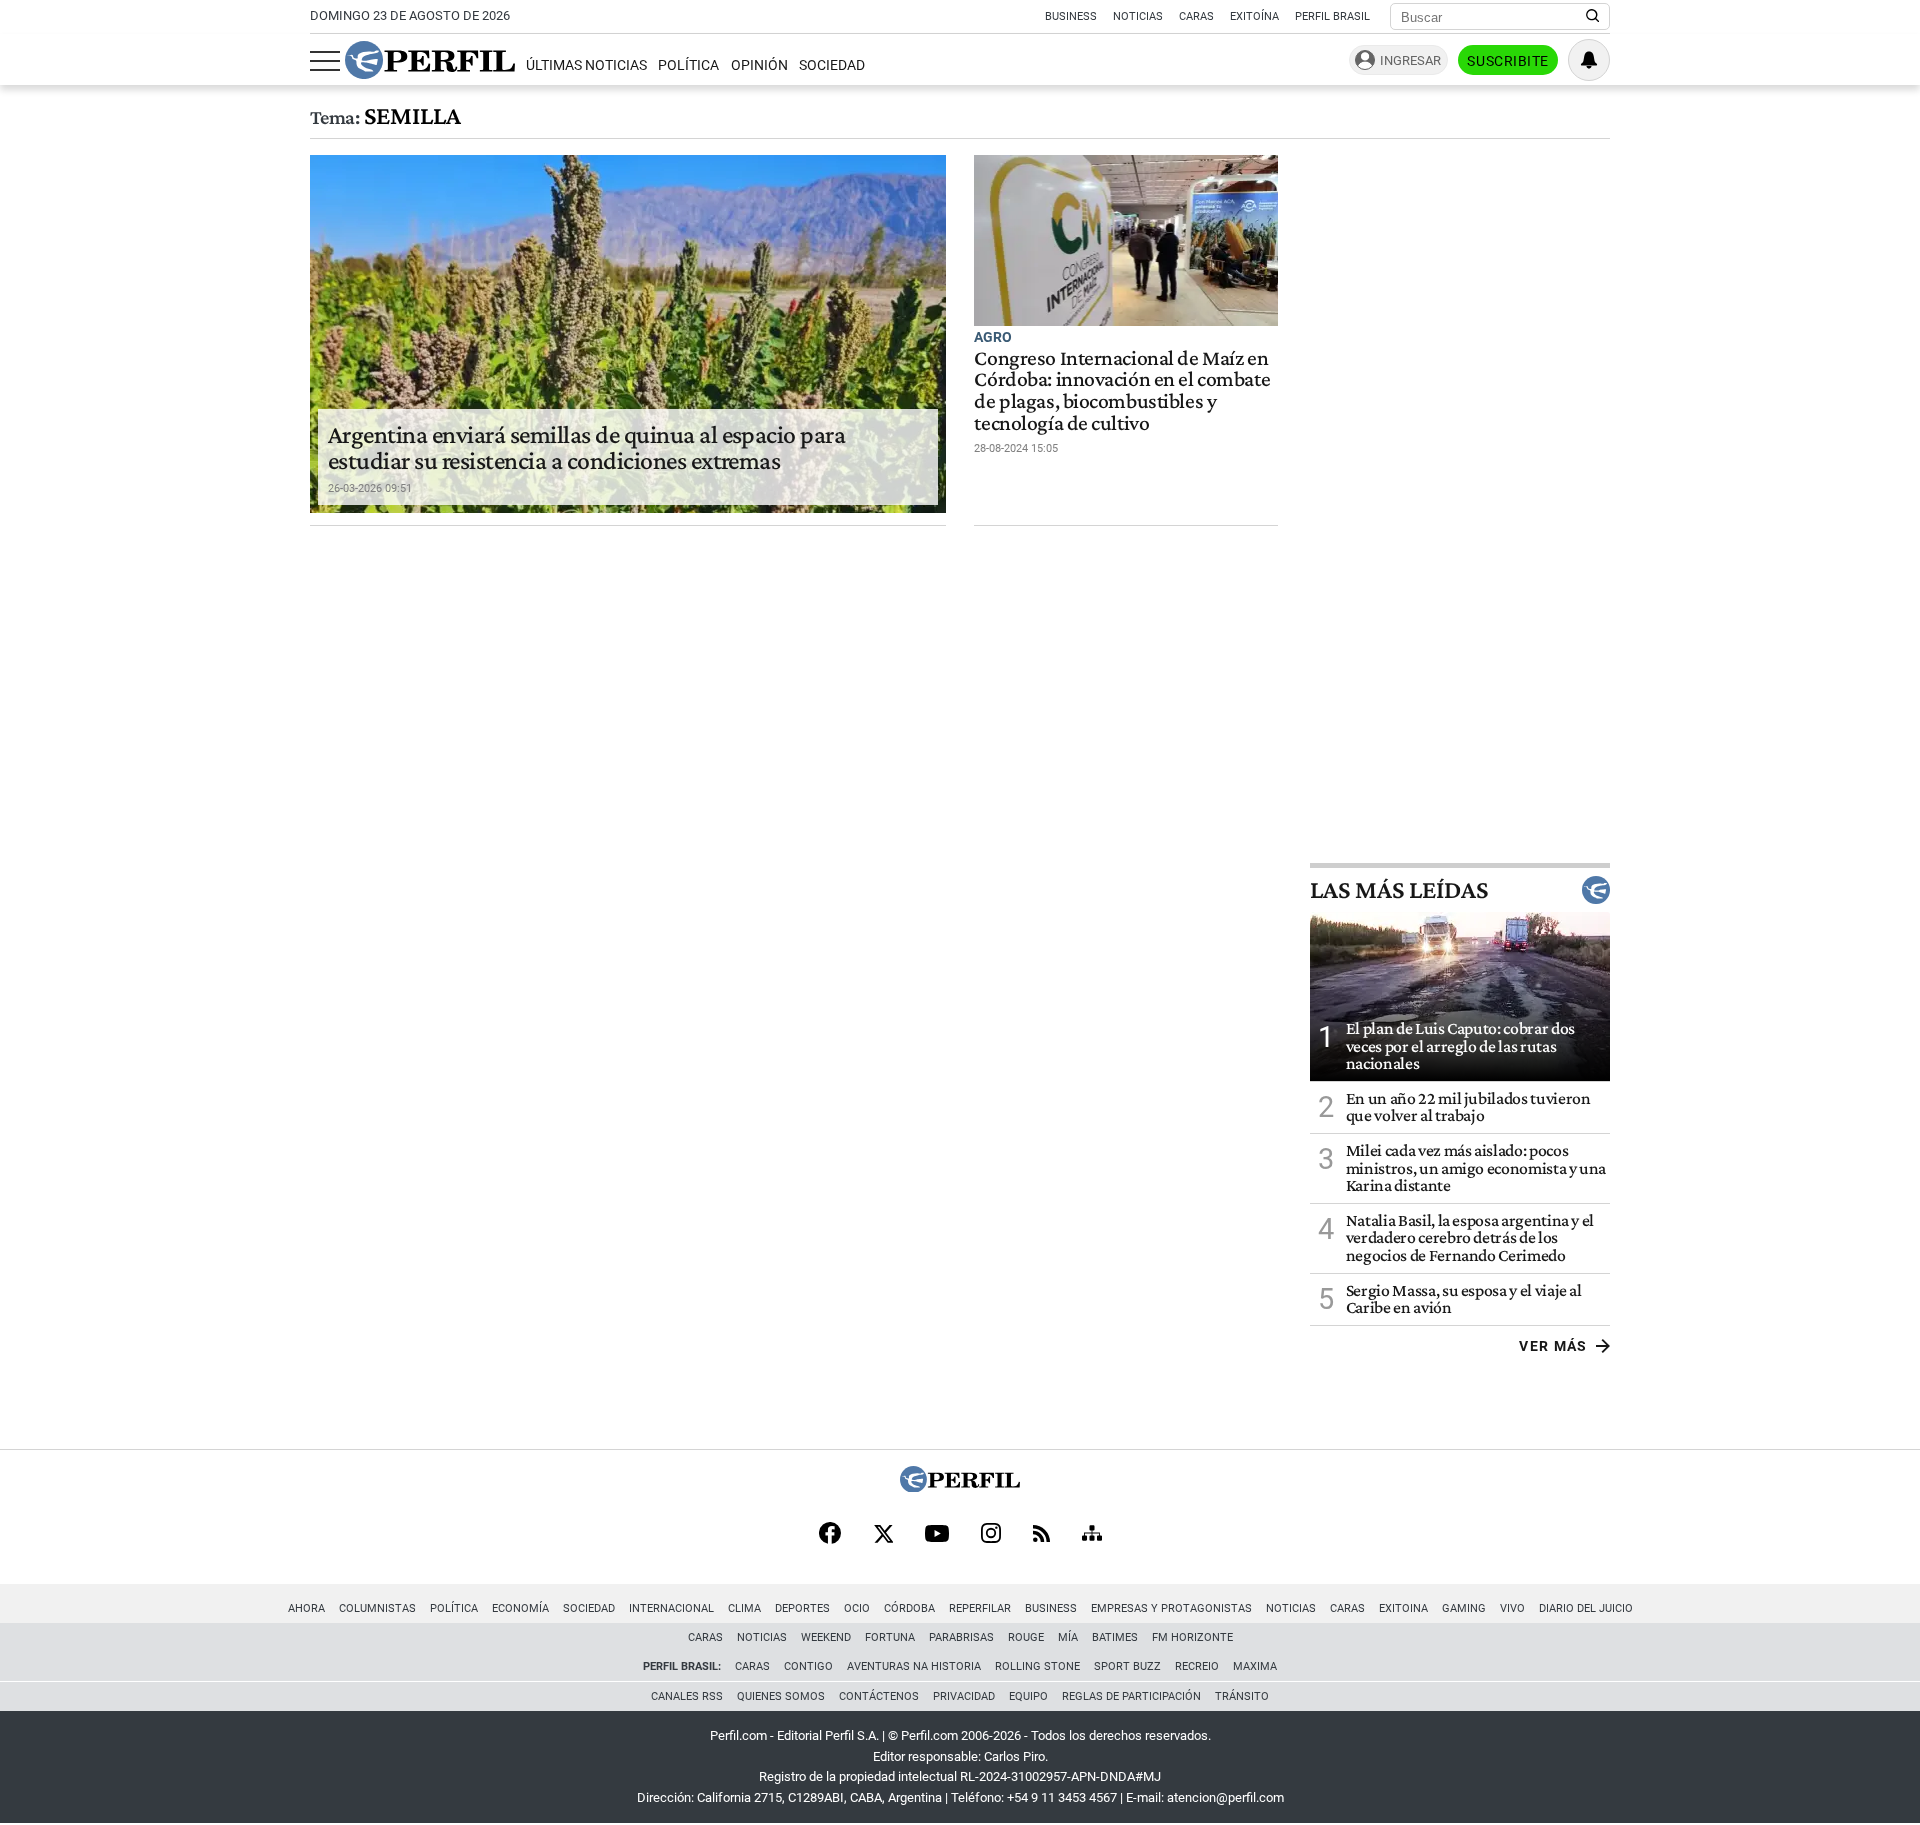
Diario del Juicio (1586, 1608)
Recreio (1197, 1666)
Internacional (671, 1608)
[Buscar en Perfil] (1593, 17)
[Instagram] (991, 1535)
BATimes (1115, 1637)
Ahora (306, 1608)
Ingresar (1410, 60)
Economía (520, 1608)
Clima (744, 1608)
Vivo (1512, 1608)
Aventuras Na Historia (914, 1666)
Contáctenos (879, 1696)
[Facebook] (830, 1535)
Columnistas (377, 1608)
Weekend (826, 1637)
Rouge (1026, 1637)
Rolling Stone (1037, 1666)
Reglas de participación (1131, 1696)
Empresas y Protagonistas (1171, 1608)
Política (688, 65)
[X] (883, 1535)
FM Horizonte (1192, 1637)
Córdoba (909, 1608)
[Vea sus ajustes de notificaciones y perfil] (1589, 60)
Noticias (1138, 16)
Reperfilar (980, 1608)
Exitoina (1403, 1608)
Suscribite (1508, 61)
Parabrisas (961, 1637)
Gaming (1464, 1608)
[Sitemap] (1092, 1535)
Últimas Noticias (586, 65)
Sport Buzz (1127, 1666)
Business (1071, 16)
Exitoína (1254, 16)
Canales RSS (687, 1696)
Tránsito (1242, 1696)
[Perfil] (960, 1486)
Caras (1196, 16)
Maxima (1255, 1666)
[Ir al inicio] (430, 60)
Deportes (802, 1608)
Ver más (1553, 1346)
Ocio (857, 1608)
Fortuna (890, 1637)
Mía (1068, 1637)
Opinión (759, 65)
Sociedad (832, 65)
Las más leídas (1399, 890)
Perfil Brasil (1332, 16)
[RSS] (1041, 1535)
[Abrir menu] (325, 61)
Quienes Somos (781, 1696)
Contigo (808, 1666)
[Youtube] (937, 1535)
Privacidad (964, 1696)
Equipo (1028, 1696)
